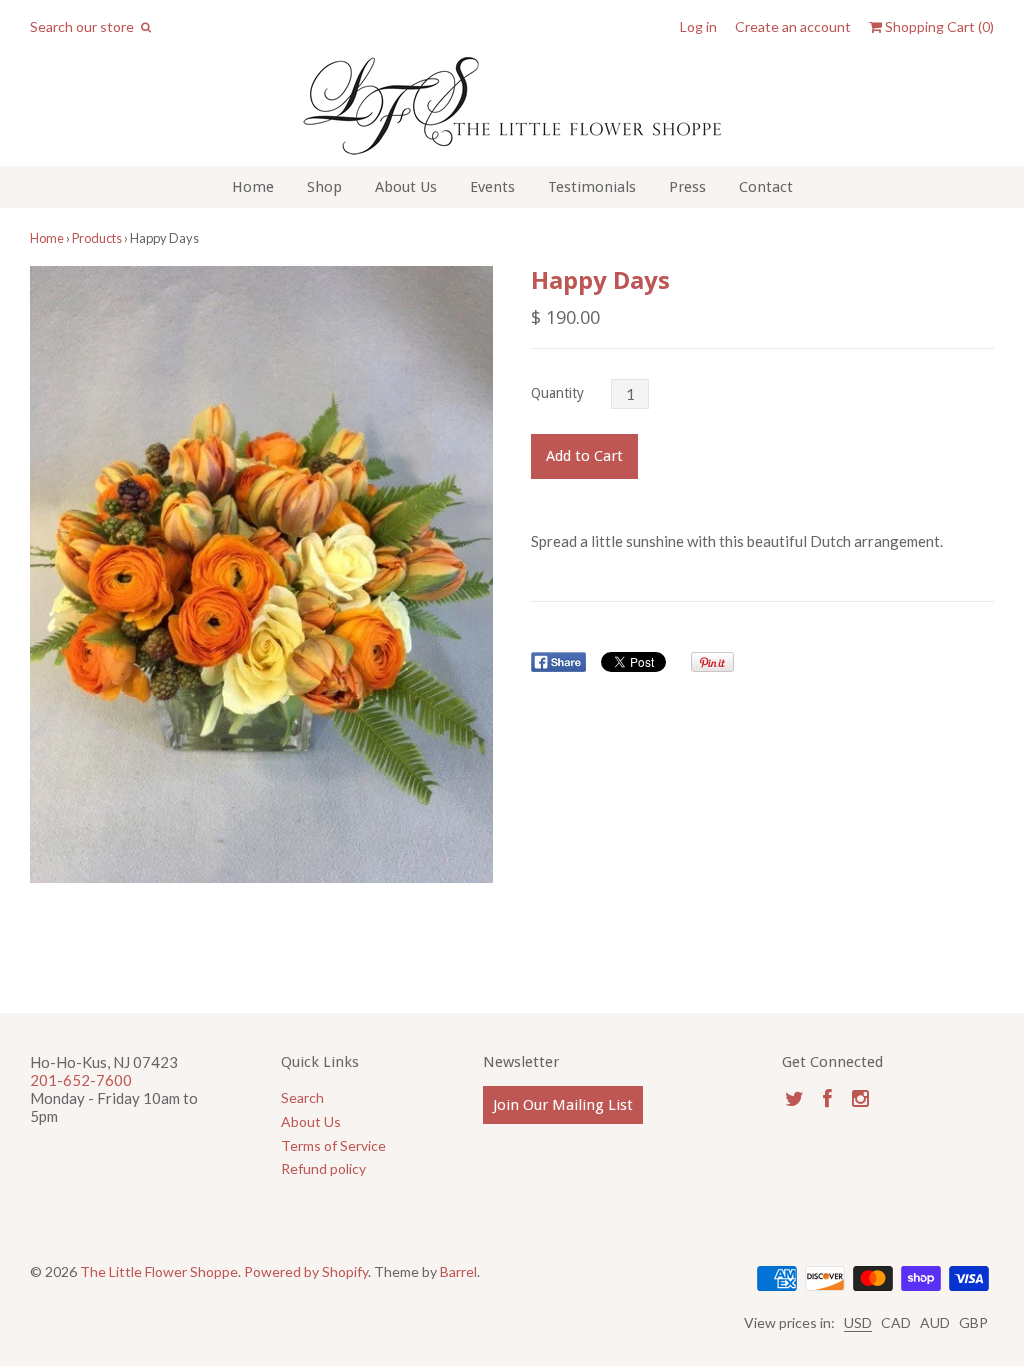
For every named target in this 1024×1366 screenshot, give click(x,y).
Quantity (557, 393)
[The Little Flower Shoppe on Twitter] (794, 1098)
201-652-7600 (81, 1080)
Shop (324, 187)
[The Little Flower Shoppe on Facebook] (827, 1098)
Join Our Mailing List (563, 1105)
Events (492, 187)
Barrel (458, 1271)
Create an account (793, 27)
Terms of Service (333, 1145)
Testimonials (592, 187)
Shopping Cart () (938, 27)
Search (302, 1097)
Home (253, 187)
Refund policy (323, 1168)
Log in (698, 27)
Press (687, 187)
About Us (406, 187)
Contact (766, 187)
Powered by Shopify (306, 1271)
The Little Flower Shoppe (159, 1271)
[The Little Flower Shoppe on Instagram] (860, 1098)
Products (97, 238)
